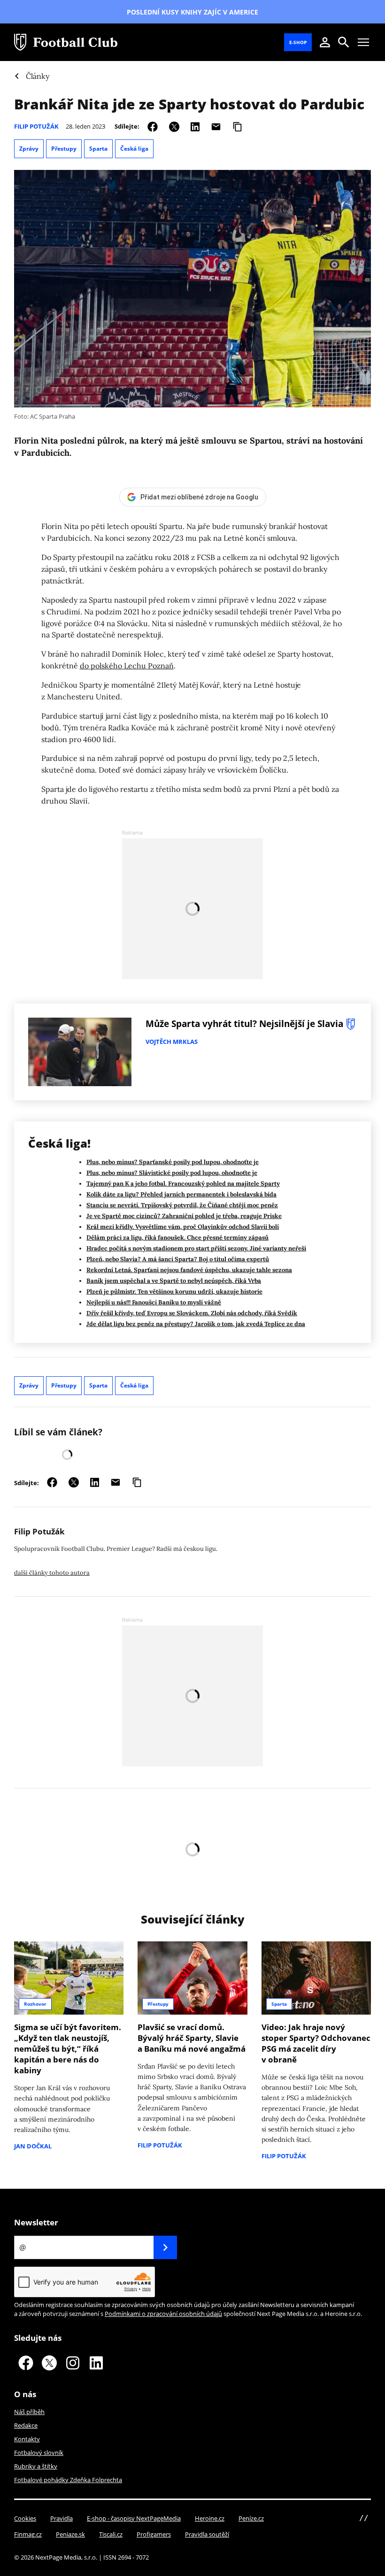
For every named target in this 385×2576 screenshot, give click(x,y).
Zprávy (29, 149)
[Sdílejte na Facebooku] (153, 126)
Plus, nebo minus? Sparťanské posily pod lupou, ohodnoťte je (173, 1162)
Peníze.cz (251, 2518)
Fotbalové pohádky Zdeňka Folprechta (68, 2480)
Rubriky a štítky (36, 2466)
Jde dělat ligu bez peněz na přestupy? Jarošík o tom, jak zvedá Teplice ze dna (196, 1324)
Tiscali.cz (111, 2534)
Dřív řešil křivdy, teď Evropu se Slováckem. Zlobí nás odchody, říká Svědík (192, 1313)
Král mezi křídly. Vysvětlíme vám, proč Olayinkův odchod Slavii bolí (183, 1227)
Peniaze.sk (70, 2534)
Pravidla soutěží (207, 2534)
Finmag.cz (28, 2534)
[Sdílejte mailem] (216, 126)
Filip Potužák (36, 126)
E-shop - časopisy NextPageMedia (134, 2518)
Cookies (25, 2518)
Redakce (26, 2425)
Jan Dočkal (33, 2146)
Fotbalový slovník (39, 2453)
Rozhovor (35, 2004)
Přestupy (64, 149)
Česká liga (134, 149)
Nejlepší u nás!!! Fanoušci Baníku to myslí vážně (154, 1302)
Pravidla (62, 2518)
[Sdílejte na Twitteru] (174, 126)
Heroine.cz (210, 2518)
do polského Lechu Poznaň (127, 666)
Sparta (98, 149)
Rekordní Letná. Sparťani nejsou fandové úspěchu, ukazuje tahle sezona (189, 1270)
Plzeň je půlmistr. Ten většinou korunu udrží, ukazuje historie (174, 1292)
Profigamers (154, 2534)
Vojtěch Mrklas (172, 1042)
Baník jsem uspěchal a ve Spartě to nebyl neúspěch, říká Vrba (174, 1281)
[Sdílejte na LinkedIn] (195, 126)
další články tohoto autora (52, 1573)
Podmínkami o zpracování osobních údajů (163, 2314)
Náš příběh (29, 2412)
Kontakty (27, 2439)
